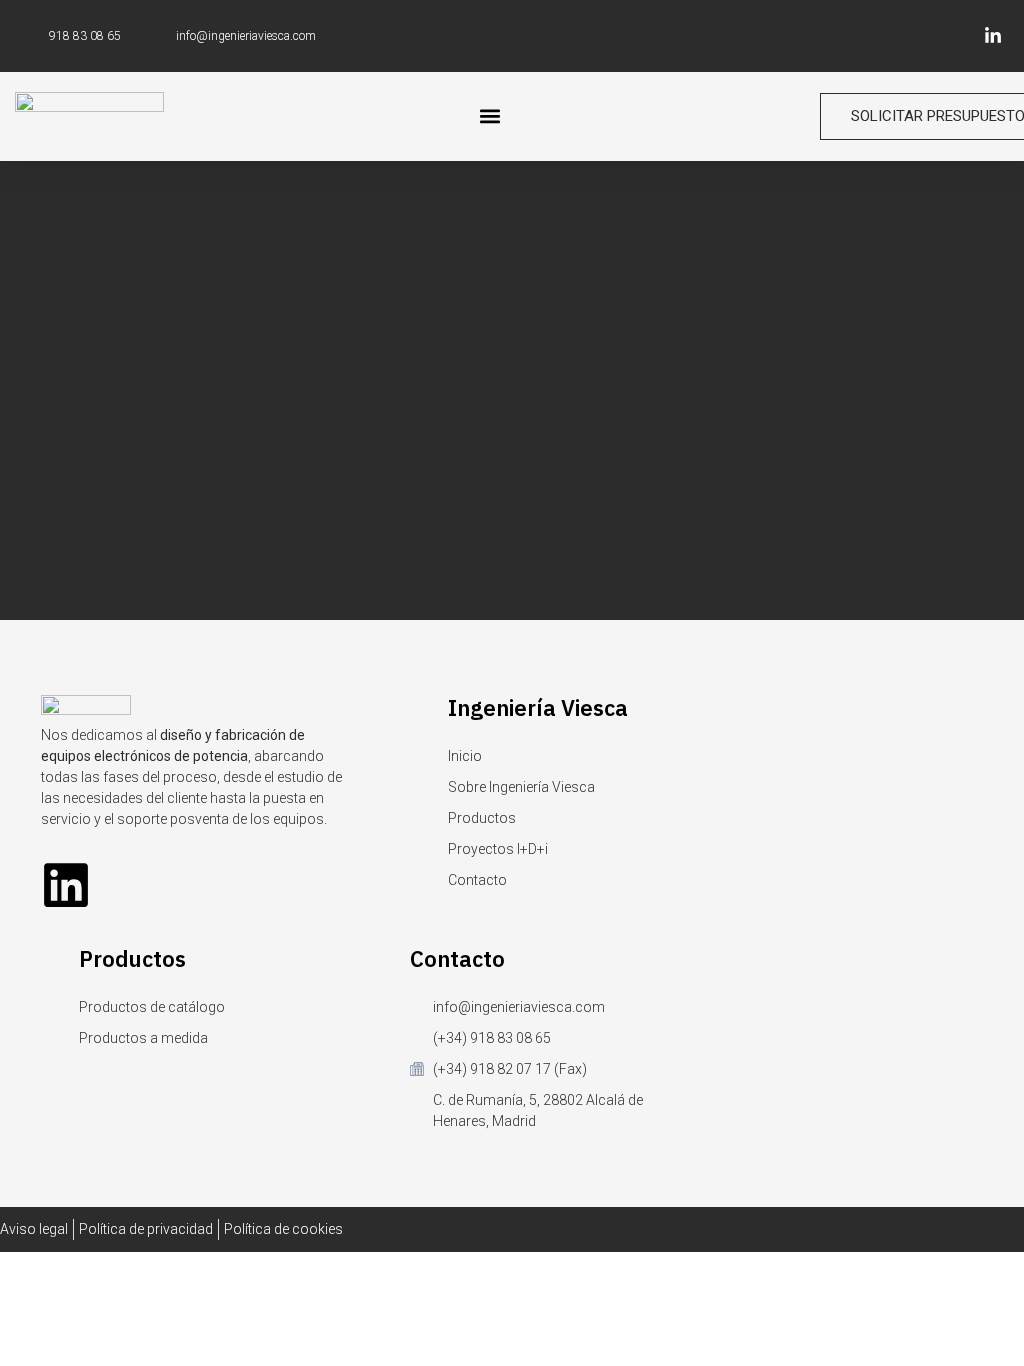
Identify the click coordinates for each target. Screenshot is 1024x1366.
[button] (489, 116)
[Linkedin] (66, 885)
